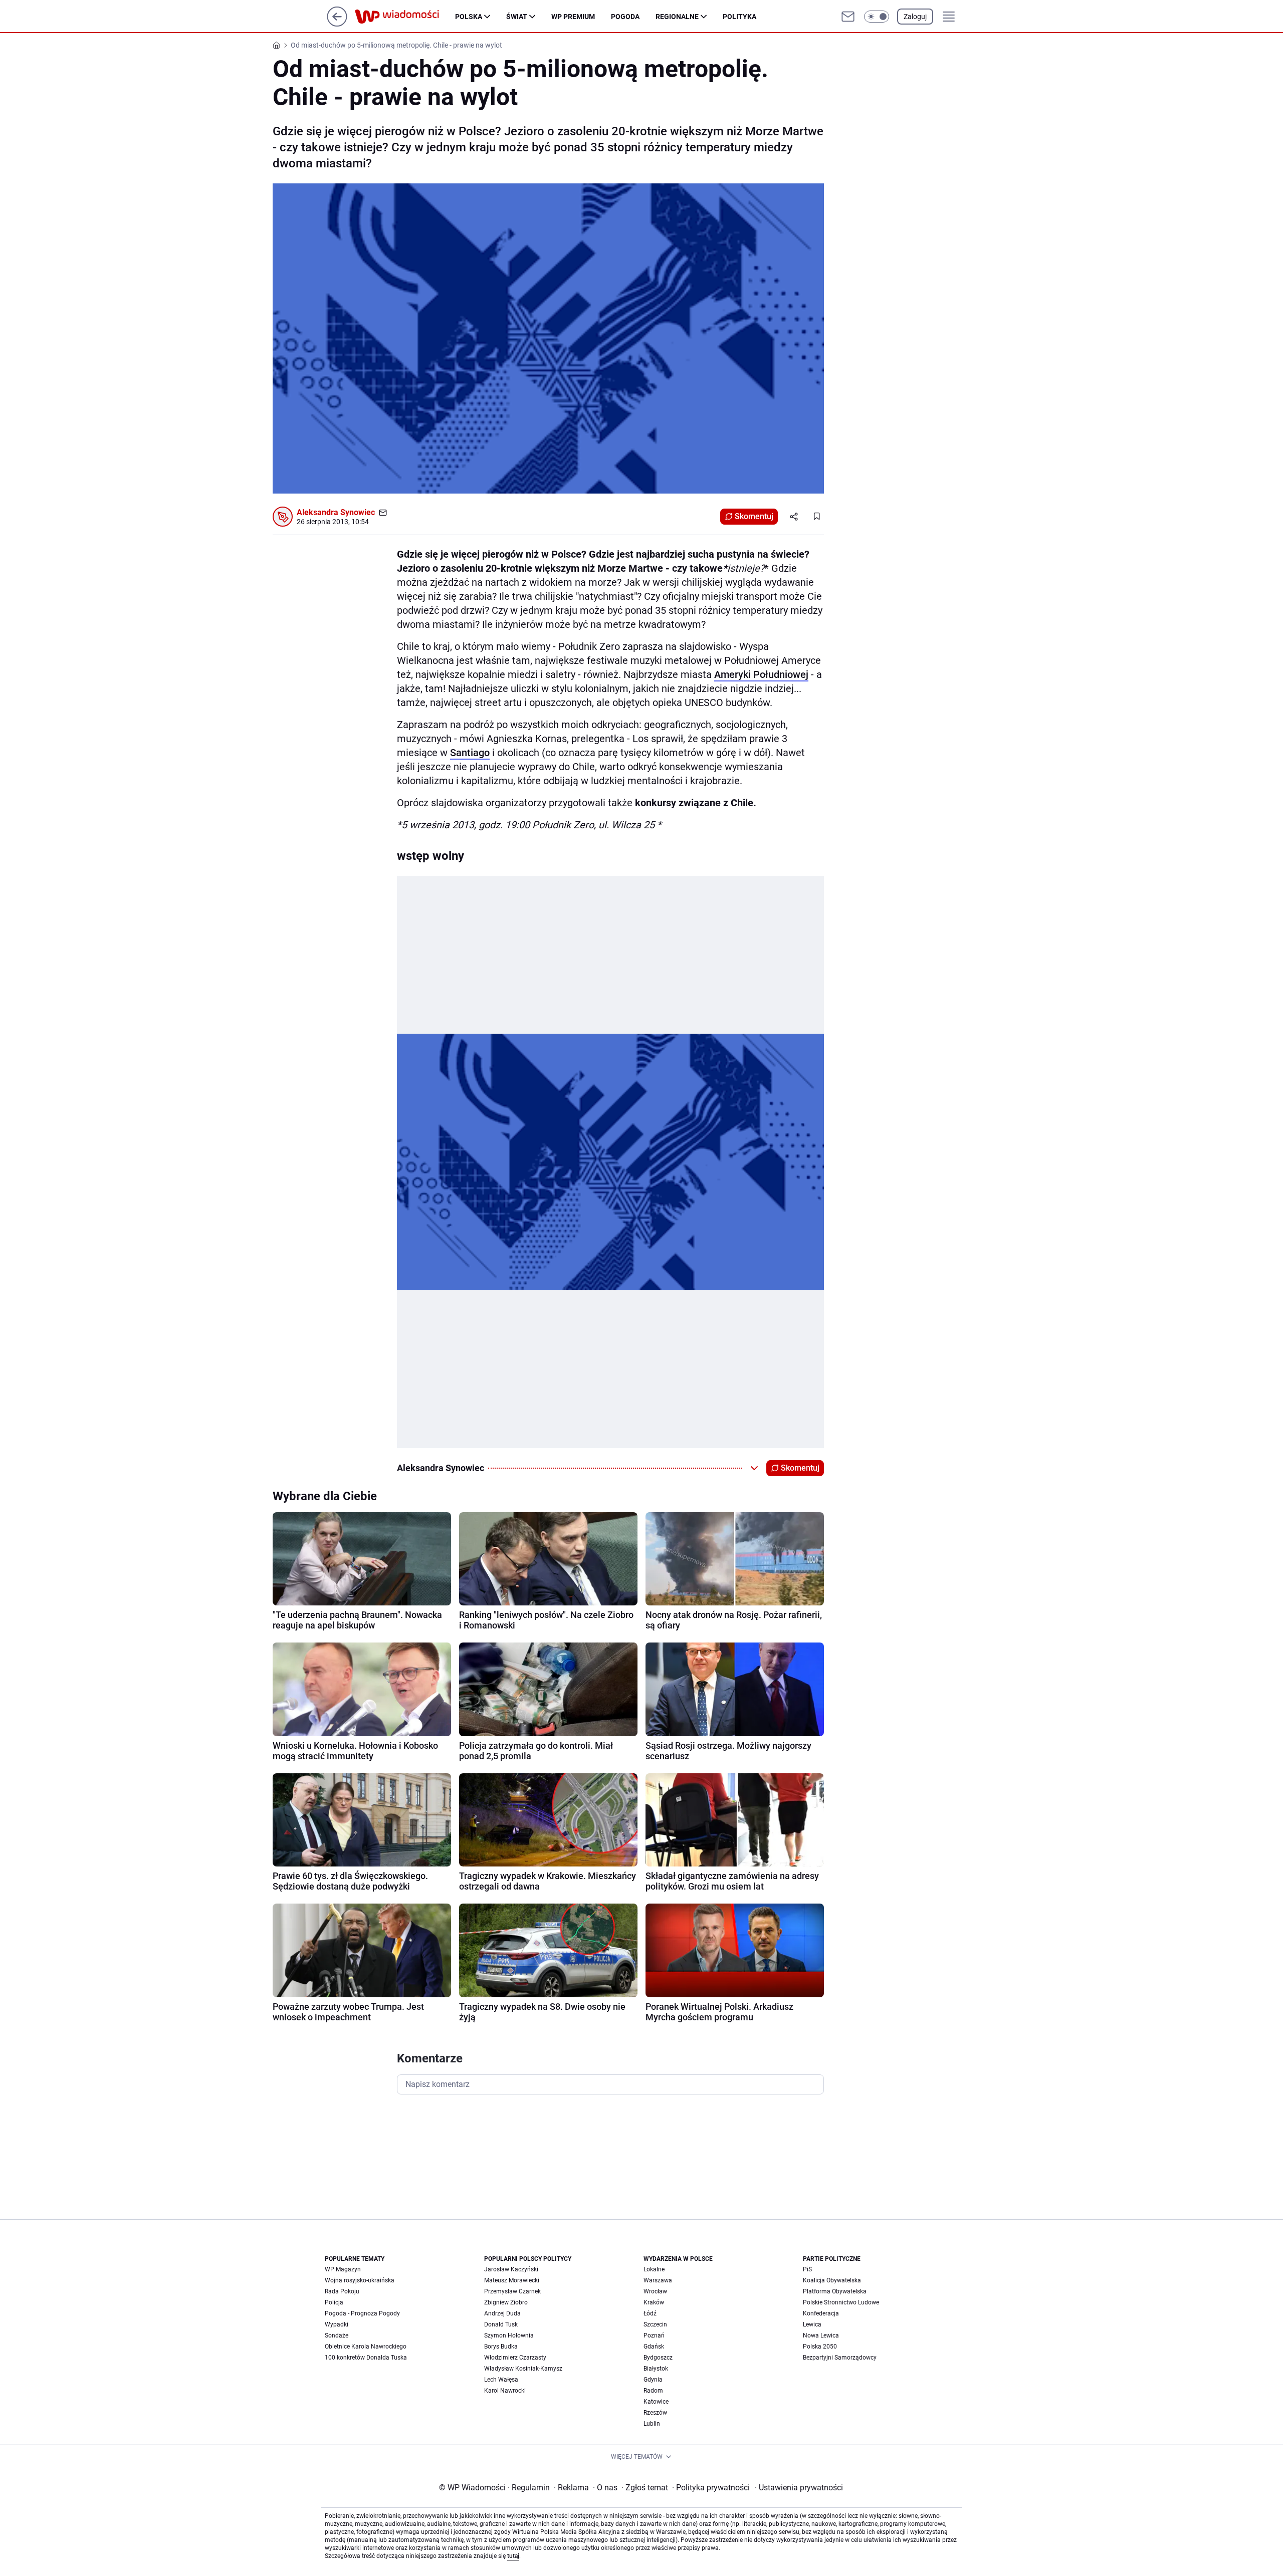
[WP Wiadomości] (405, 17)
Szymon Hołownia (509, 2335)
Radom (653, 2391)
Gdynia (653, 2380)
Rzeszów (655, 2413)
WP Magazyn (343, 2269)
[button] (877, 17)
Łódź (650, 2313)
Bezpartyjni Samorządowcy (840, 2358)
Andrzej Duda (502, 2313)
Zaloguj (915, 17)
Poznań (654, 2335)
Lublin (652, 2424)
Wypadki (337, 2324)
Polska (469, 17)
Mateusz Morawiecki (512, 2280)
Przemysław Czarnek (512, 2291)
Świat (517, 17)
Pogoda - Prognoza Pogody (362, 2313)
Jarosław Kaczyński (511, 2269)
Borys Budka (501, 2347)
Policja (334, 2302)
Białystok (656, 2369)
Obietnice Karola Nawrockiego (366, 2347)
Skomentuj (754, 516)
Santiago (470, 753)
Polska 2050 (820, 2347)
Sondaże (337, 2335)
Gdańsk (654, 2347)
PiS (807, 2269)
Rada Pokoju (342, 2291)
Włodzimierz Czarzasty (515, 2358)
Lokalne (654, 2269)
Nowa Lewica (821, 2335)
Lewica (812, 2324)
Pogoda (625, 17)
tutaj (513, 2556)
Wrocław (655, 2291)
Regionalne (677, 17)
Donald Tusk (501, 2324)
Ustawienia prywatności (799, 2488)
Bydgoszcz (658, 2358)
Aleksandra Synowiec (336, 512)
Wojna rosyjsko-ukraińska (360, 2280)
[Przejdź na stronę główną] (337, 24)
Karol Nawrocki (505, 2391)
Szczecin (655, 2324)
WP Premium (573, 17)
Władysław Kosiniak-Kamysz (523, 2369)
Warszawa (658, 2280)
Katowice (656, 2402)
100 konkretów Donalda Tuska (366, 2358)
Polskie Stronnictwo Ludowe (841, 2302)
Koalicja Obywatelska (832, 2280)
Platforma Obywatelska (835, 2291)
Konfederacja (821, 2313)
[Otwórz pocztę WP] (848, 17)
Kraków (654, 2302)
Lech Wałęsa (501, 2380)
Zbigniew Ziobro (506, 2302)
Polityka (739, 17)
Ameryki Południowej (761, 674)
